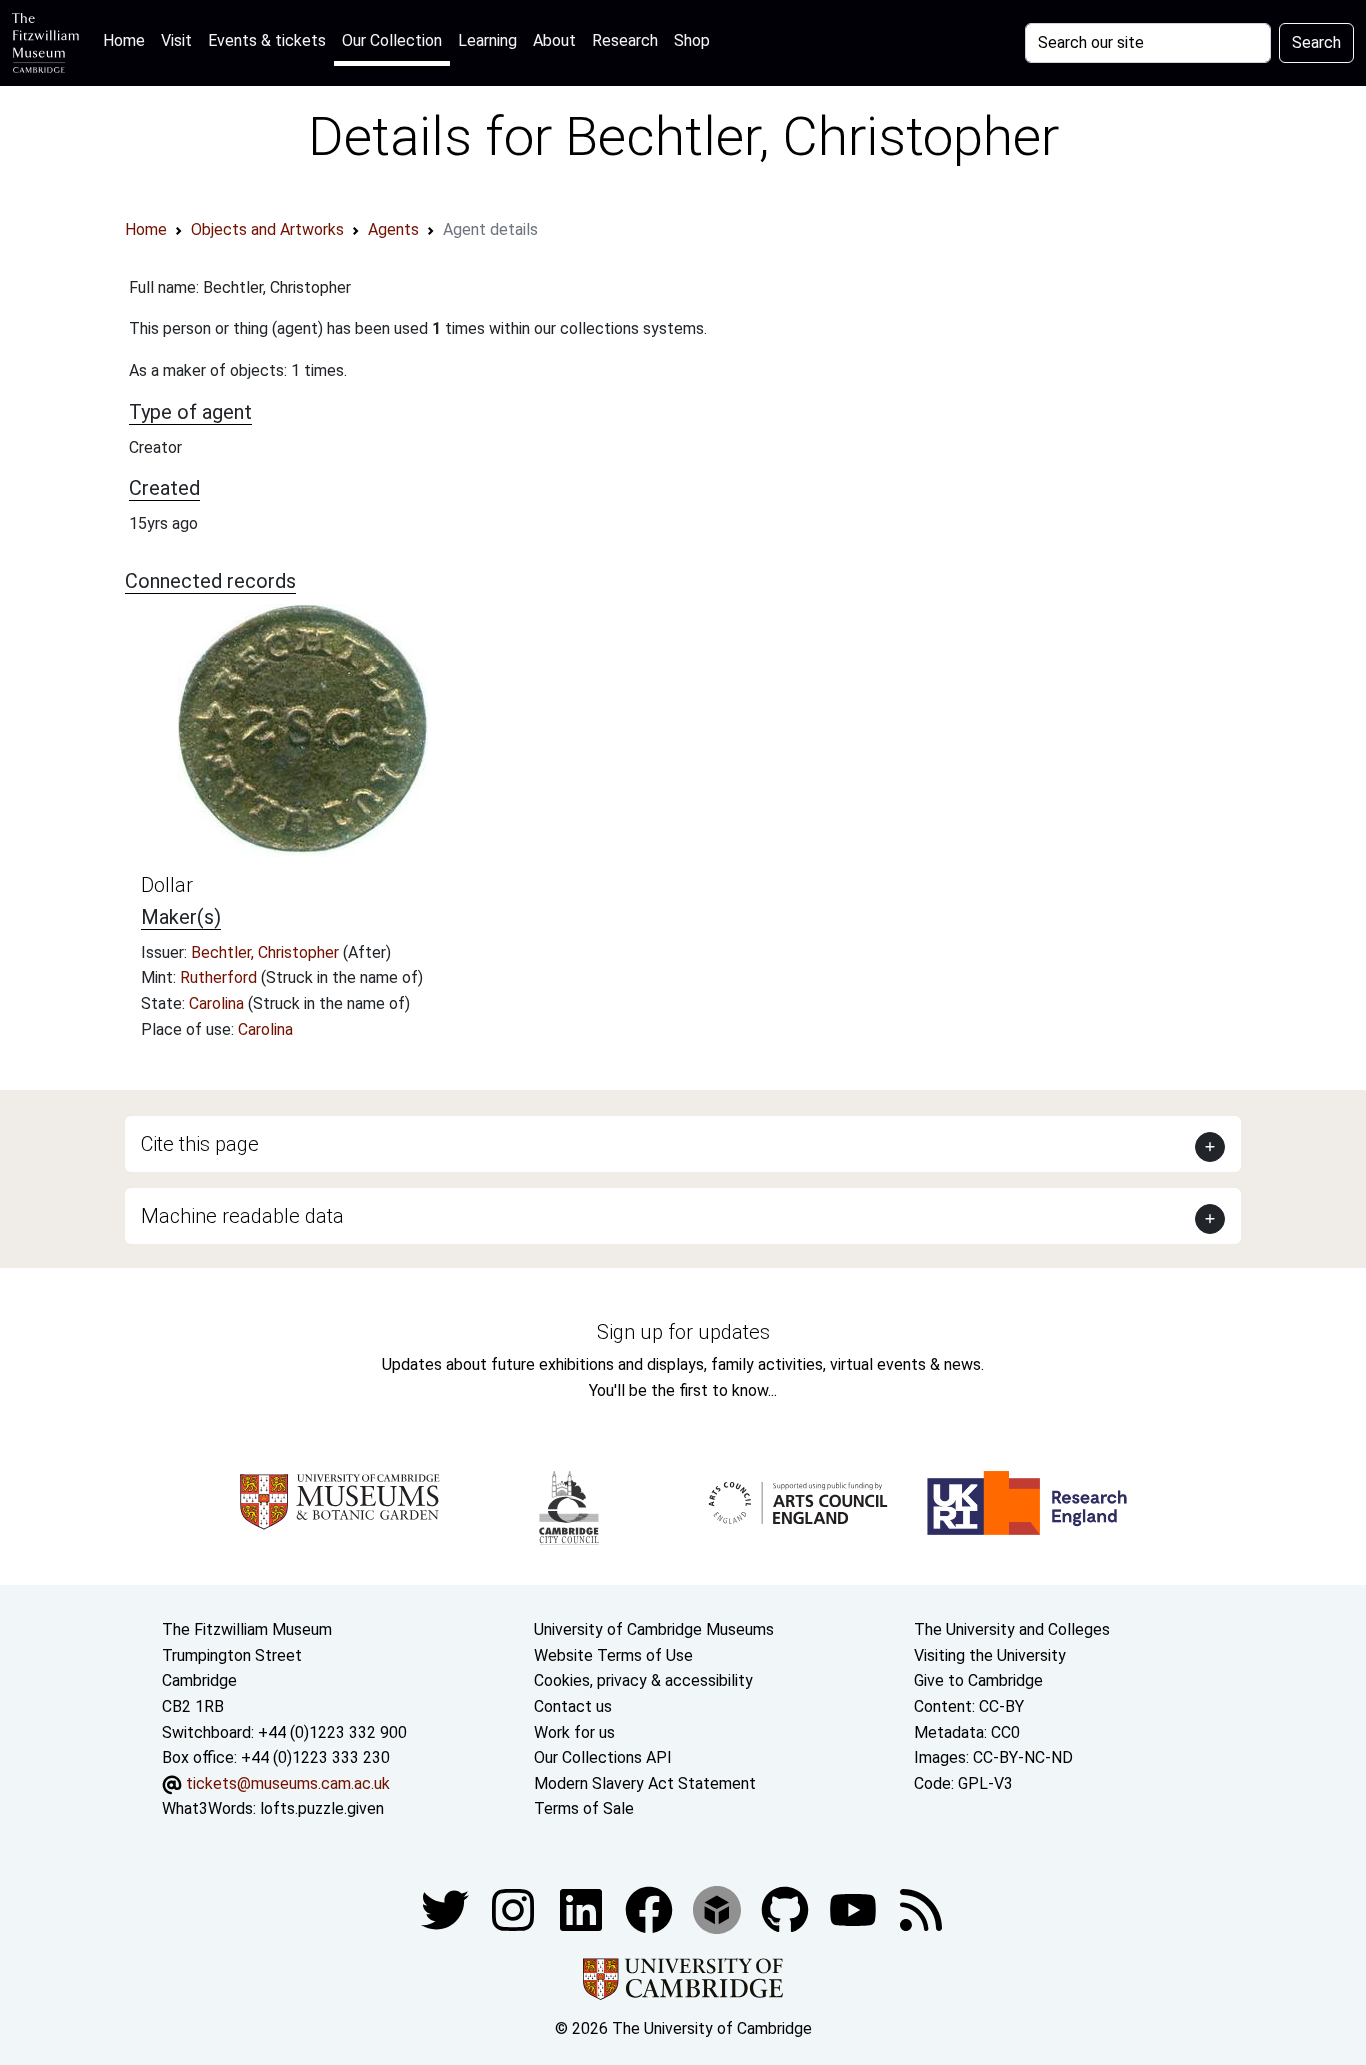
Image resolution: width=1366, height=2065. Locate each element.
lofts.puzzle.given (322, 1808)
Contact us (573, 1706)
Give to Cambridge (978, 1680)
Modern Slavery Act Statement (645, 1783)
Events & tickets (267, 40)
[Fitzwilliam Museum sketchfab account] (719, 1908)
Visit (176, 40)
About (554, 40)
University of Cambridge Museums (654, 1629)
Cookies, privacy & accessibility (643, 1680)
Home (128, 40)
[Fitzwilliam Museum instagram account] (515, 1908)
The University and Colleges (1012, 1629)
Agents (393, 229)
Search (1316, 42)
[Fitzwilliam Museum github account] (787, 1908)
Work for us (574, 1732)
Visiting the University (990, 1655)
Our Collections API (603, 1757)
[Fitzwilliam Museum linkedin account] (651, 1908)
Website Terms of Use (613, 1655)
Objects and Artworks (267, 229)
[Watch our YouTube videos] (855, 1908)
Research (625, 40)
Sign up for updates (683, 1332)
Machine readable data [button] (242, 1216)
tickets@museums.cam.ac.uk (288, 1783)
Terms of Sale (584, 1808)
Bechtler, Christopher (267, 952)
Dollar (167, 885)
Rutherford (220, 977)
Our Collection (392, 40)
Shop (692, 40)
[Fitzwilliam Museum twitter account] (447, 1908)
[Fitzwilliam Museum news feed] (921, 1908)
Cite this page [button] (200, 1144)
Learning (487, 40)
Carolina (218, 1003)
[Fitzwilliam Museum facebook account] (583, 1908)
